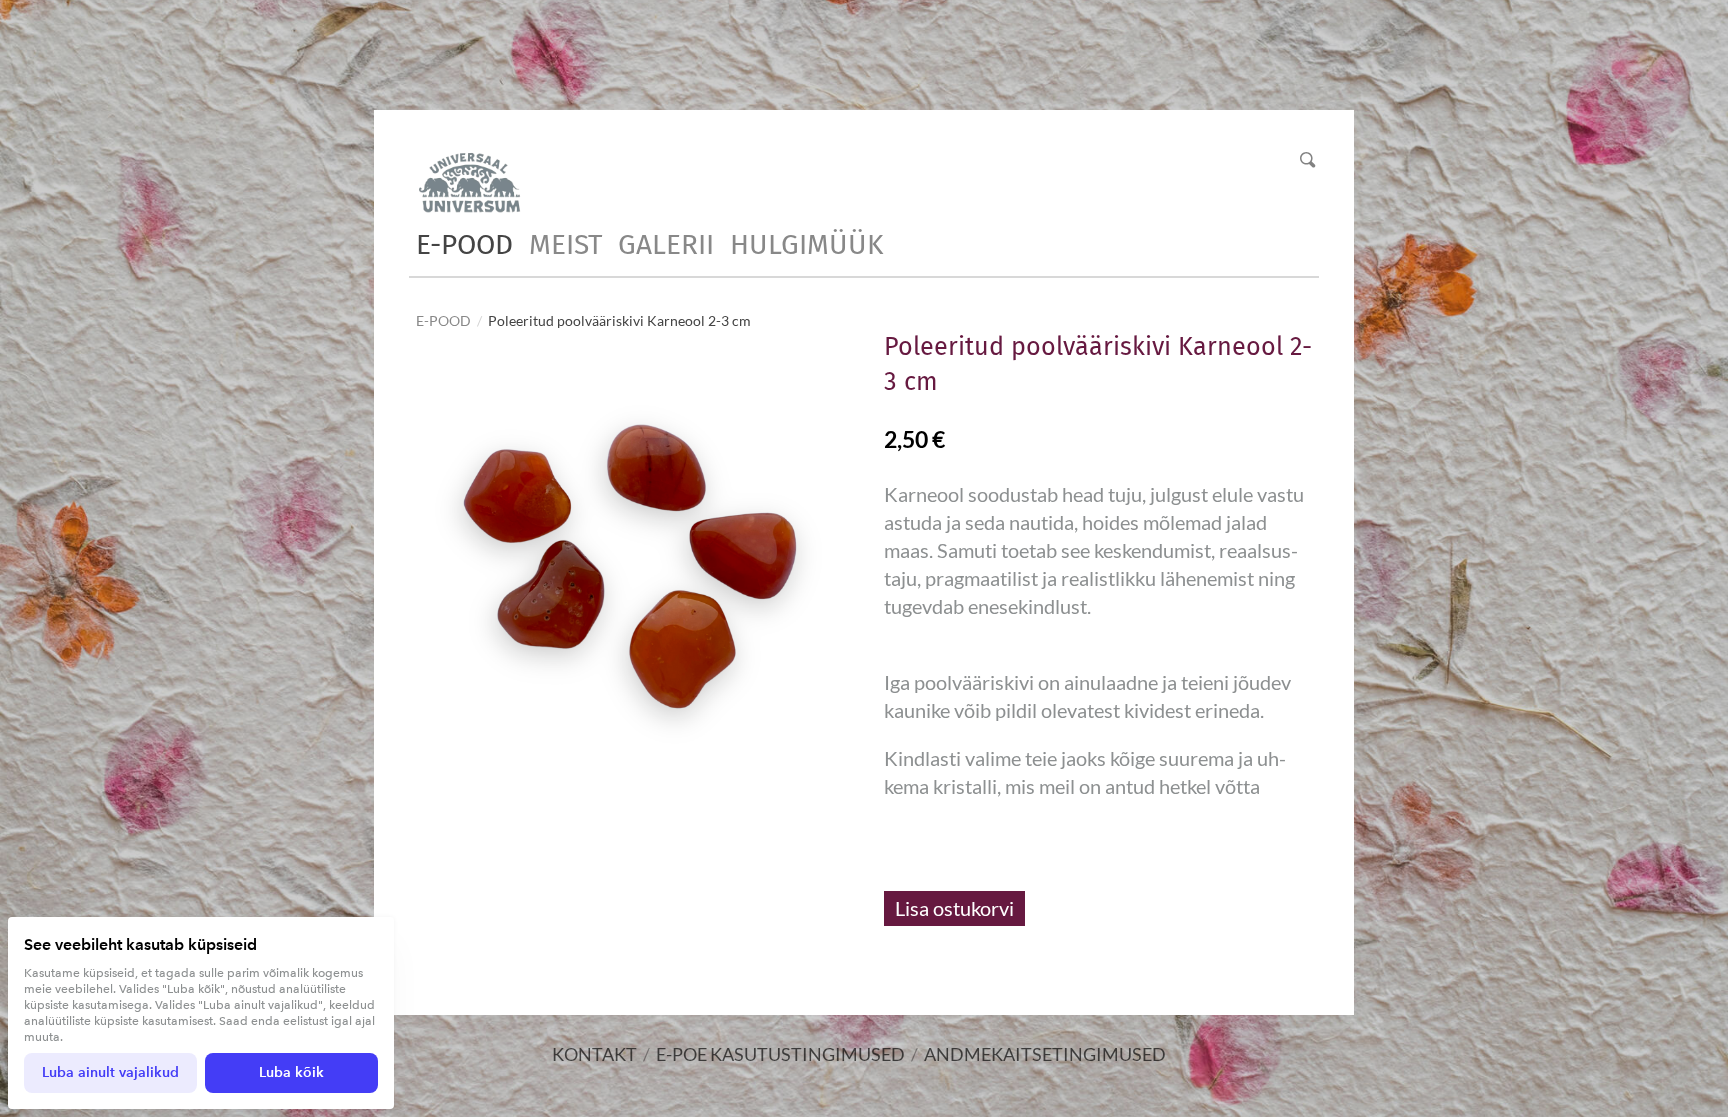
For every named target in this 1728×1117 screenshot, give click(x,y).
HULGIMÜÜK (806, 244)
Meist (565, 244)
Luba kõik (291, 1072)
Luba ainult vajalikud (110, 1072)
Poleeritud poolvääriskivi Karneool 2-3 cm (619, 320)
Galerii (666, 244)
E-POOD (464, 244)
